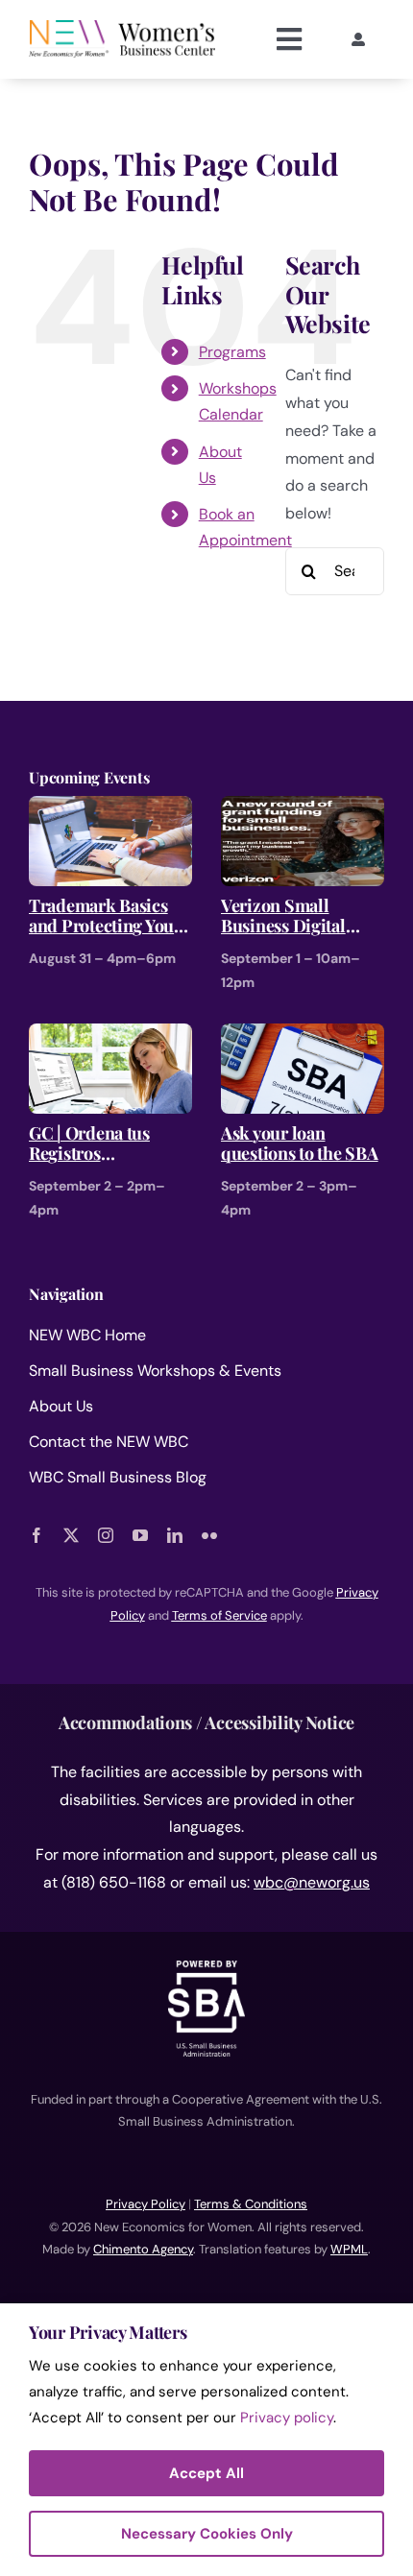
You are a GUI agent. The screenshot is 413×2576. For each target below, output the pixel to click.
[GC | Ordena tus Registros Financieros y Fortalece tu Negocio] (110, 1036)
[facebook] (36, 1535)
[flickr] (209, 1535)
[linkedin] (175, 1535)
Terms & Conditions (251, 2204)
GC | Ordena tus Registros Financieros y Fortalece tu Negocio (108, 1144)
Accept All (206, 2473)
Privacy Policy (146, 2204)
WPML (349, 2249)
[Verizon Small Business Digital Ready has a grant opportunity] (303, 809)
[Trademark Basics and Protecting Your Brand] (110, 809)
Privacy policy (287, 2418)
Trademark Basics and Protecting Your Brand (105, 916)
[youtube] (140, 1535)
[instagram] (106, 1535)
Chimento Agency (143, 2249)
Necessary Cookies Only (207, 2534)
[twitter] (71, 1535)
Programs (232, 352)
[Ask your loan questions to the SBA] (303, 1036)
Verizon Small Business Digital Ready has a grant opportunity (287, 916)
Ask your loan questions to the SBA (300, 1144)
